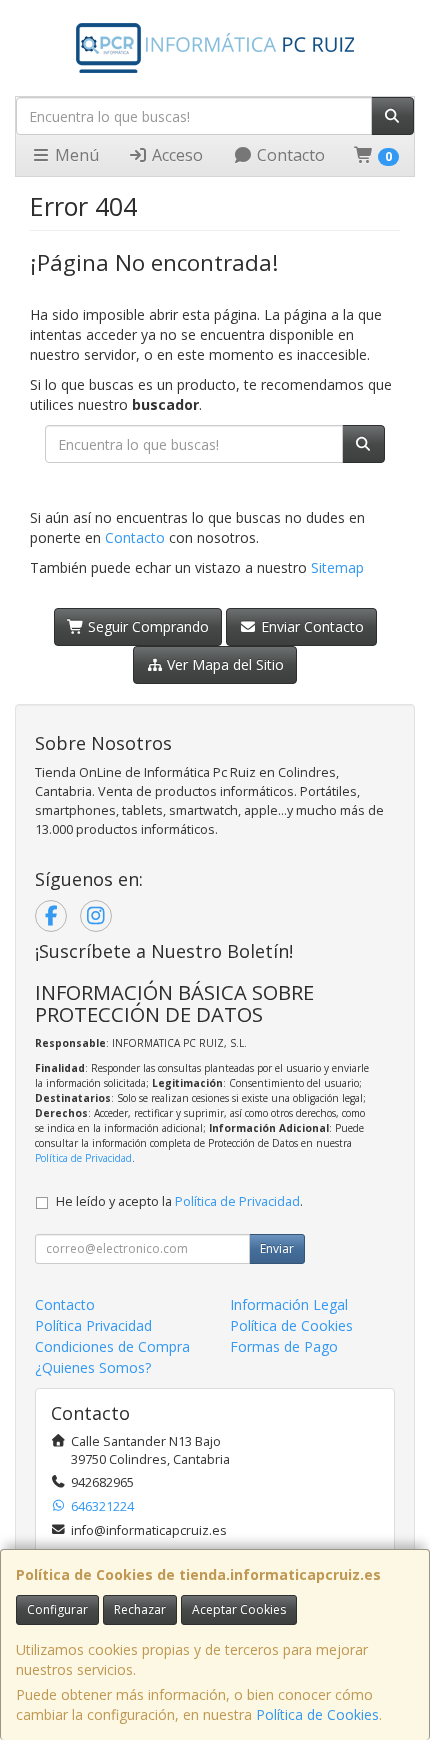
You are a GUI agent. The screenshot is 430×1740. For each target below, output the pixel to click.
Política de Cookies (317, 1714)
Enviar (277, 1248)
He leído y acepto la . (179, 1201)
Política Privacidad (93, 1325)
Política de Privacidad (83, 1158)
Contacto (289, 155)
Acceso (175, 155)
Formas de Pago (284, 1346)
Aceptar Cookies (239, 1609)
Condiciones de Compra (112, 1346)
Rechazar (140, 1609)
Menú (75, 155)
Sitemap (337, 567)
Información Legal (289, 1304)
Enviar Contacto (310, 626)
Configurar (57, 1609)
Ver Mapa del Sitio (223, 664)
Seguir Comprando (146, 626)
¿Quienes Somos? (93, 1367)
